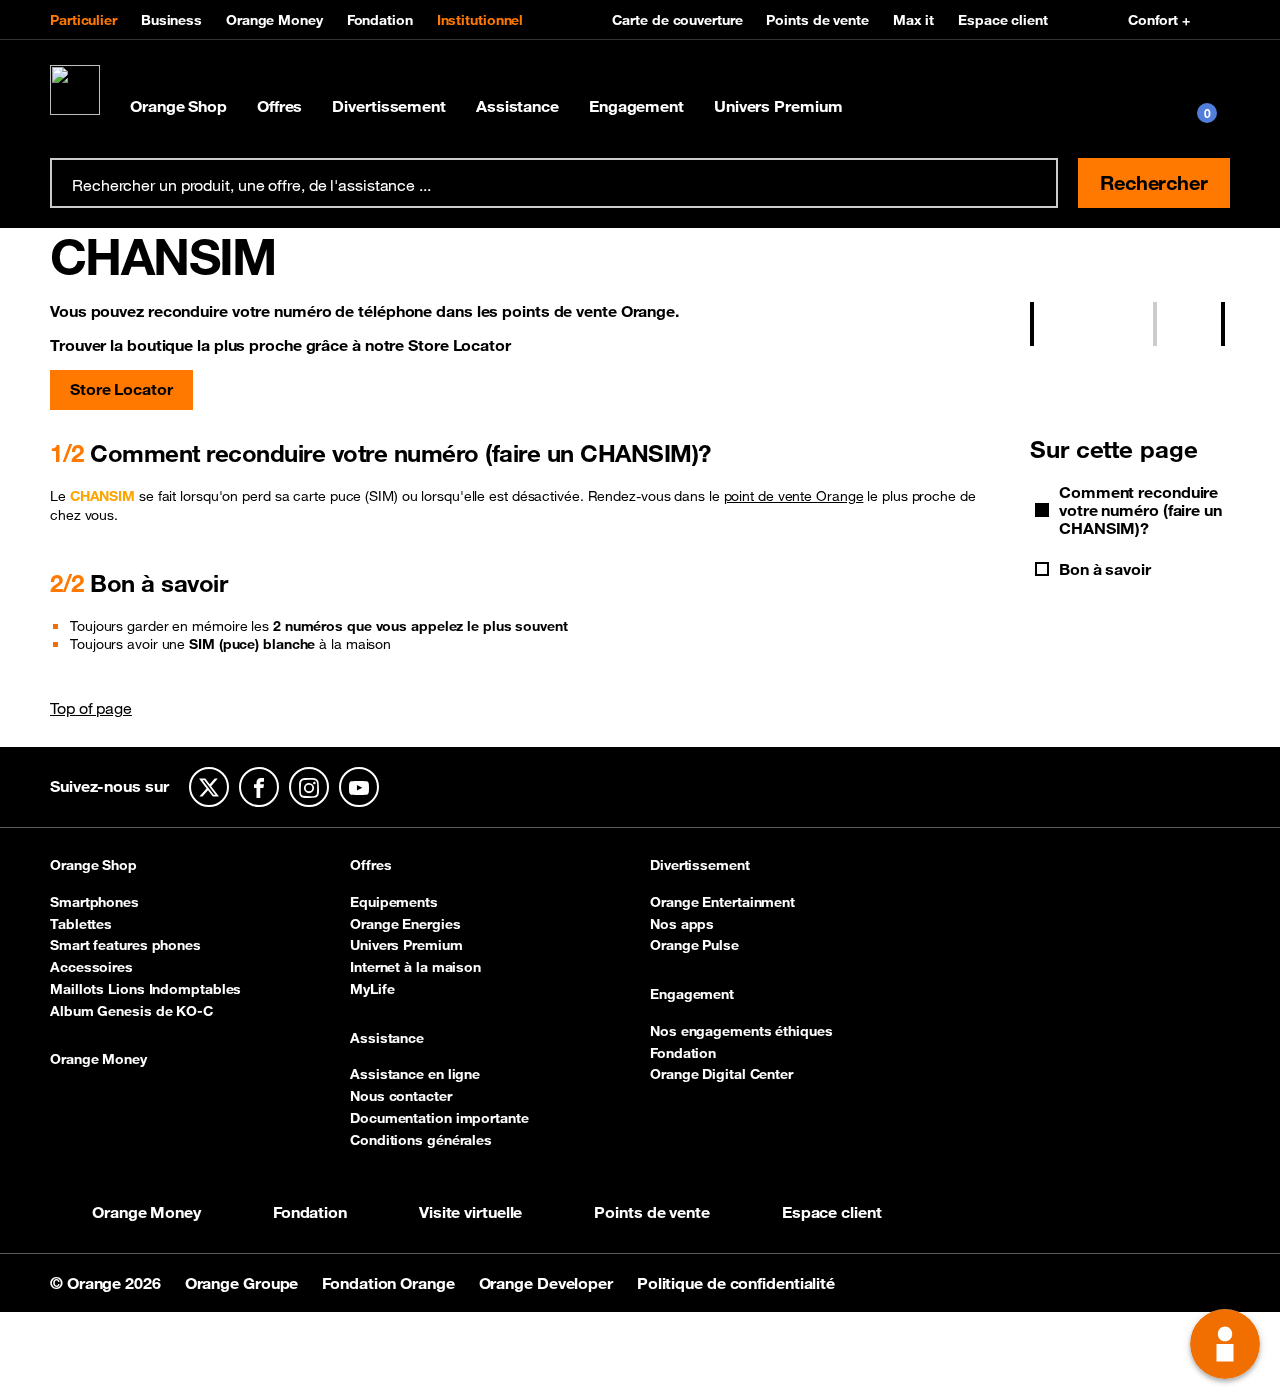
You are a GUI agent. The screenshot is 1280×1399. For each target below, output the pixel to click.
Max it (913, 20)
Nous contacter (401, 1096)
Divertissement (389, 106)
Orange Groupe (244, 1283)
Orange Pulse (694, 945)
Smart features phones (125, 945)
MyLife (372, 989)
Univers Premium (778, 106)
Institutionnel (480, 20)
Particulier (83, 20)
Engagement (636, 106)
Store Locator (121, 389)
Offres (279, 106)
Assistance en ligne (415, 1074)
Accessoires (91, 967)
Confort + (1159, 20)
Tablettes (81, 924)
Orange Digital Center (721, 1074)
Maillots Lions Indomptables (145, 989)
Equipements (394, 902)
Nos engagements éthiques (741, 1031)
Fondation (380, 20)
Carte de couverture (677, 20)
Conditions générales (421, 1140)
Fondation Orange (390, 1283)
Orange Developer (548, 1283)
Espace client (1003, 20)
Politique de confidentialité (736, 1283)
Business (171, 20)
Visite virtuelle (470, 1212)
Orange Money (274, 20)
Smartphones (94, 902)
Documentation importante (439, 1118)
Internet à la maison (415, 967)
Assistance (517, 106)
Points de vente (817, 20)
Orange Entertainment (722, 902)
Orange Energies (405, 924)
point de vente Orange (794, 496)
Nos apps (682, 924)
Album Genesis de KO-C (131, 1011)
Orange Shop (178, 106)
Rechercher (1154, 182)
